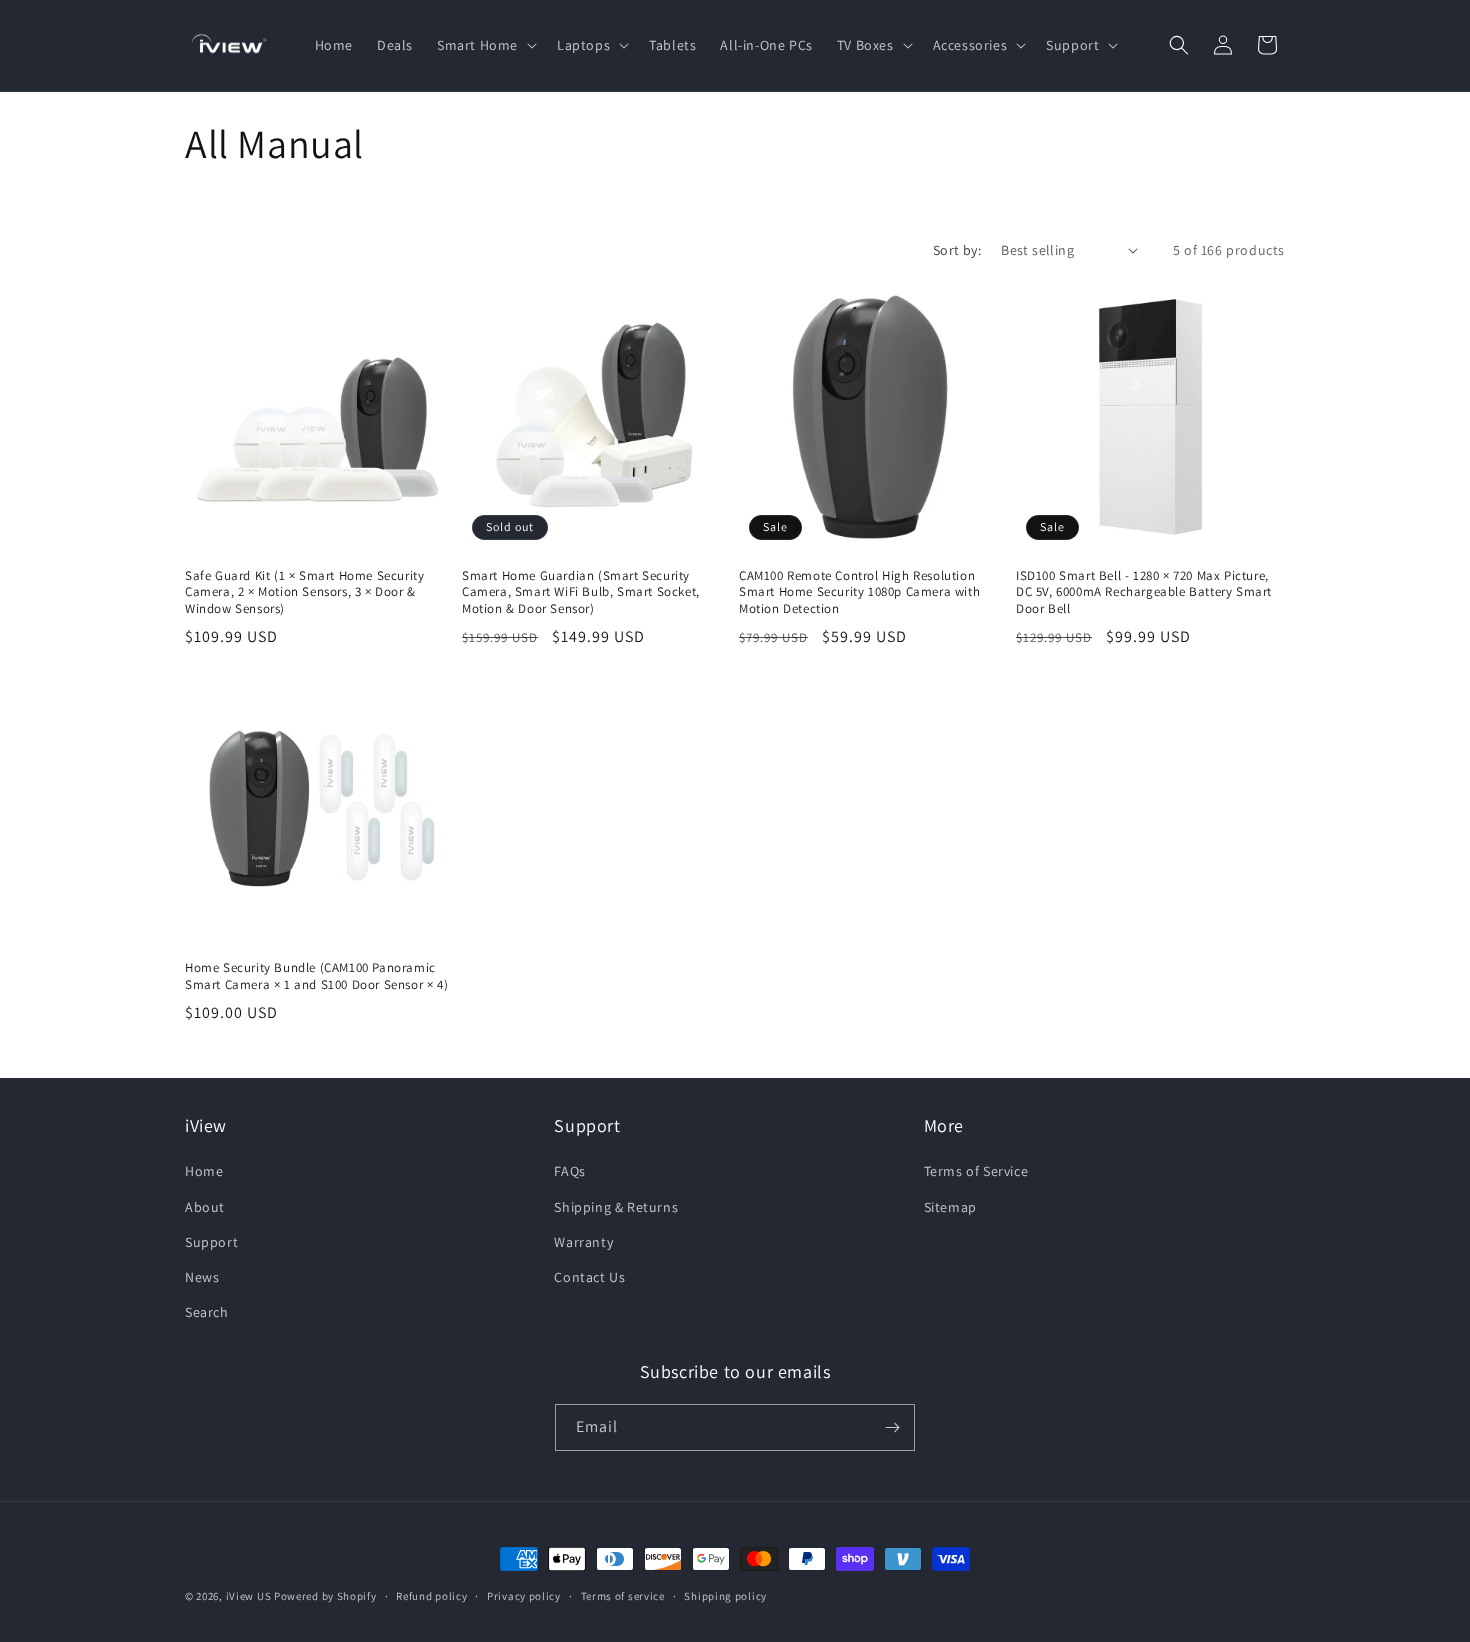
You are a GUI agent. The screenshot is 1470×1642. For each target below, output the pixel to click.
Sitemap (950, 1207)
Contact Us (589, 1277)
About (205, 1207)
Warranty (583, 1242)
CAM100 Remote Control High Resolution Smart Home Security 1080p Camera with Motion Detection (859, 593)
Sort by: (957, 250)
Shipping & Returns (616, 1207)
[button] (485, 45)
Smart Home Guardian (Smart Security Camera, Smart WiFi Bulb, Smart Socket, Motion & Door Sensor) (581, 593)
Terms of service (623, 1596)
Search (207, 1312)
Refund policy (431, 1596)
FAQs (569, 1171)
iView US (249, 1596)
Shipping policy (725, 1596)
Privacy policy (524, 1596)
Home (204, 1171)
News (202, 1277)
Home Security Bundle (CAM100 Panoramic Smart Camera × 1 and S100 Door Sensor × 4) (316, 976)
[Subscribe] (892, 1427)
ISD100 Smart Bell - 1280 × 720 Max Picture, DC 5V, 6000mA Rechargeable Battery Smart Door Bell (1144, 593)
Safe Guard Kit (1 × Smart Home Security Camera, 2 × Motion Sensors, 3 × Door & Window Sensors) (304, 593)
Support (211, 1242)
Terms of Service (976, 1171)
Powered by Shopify (325, 1596)
